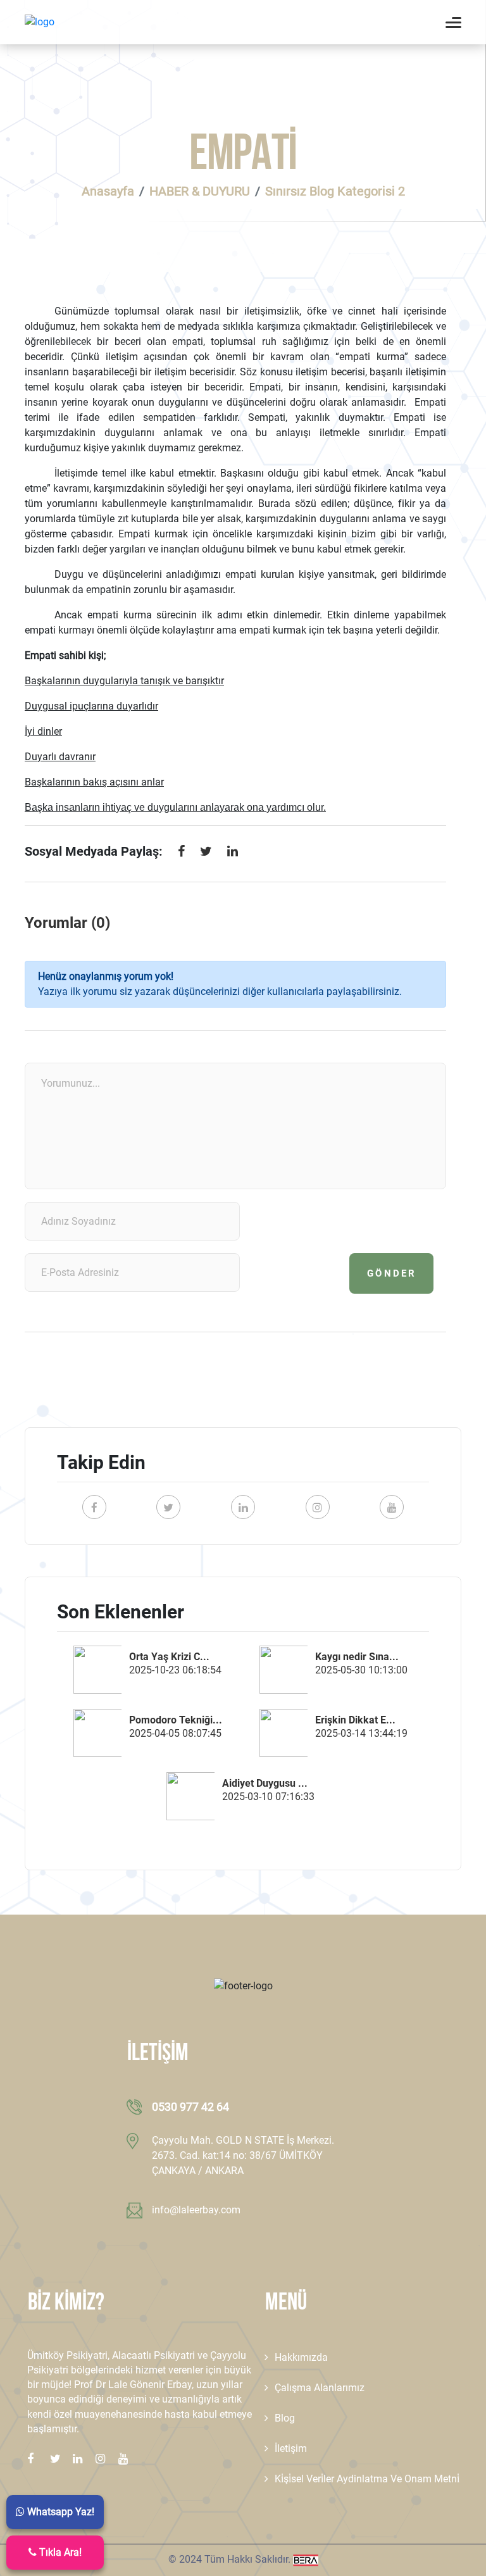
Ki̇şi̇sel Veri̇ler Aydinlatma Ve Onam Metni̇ (367, 2479)
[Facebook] (181, 854)
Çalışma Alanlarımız (320, 2388)
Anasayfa (108, 191)
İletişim (291, 2448)
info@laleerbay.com (196, 2210)
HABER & (200, 191)
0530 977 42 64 (190, 2107)
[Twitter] (206, 854)
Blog (285, 2418)
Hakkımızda (301, 2357)
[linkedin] (233, 854)
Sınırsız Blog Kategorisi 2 (335, 191)
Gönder (392, 1273)
